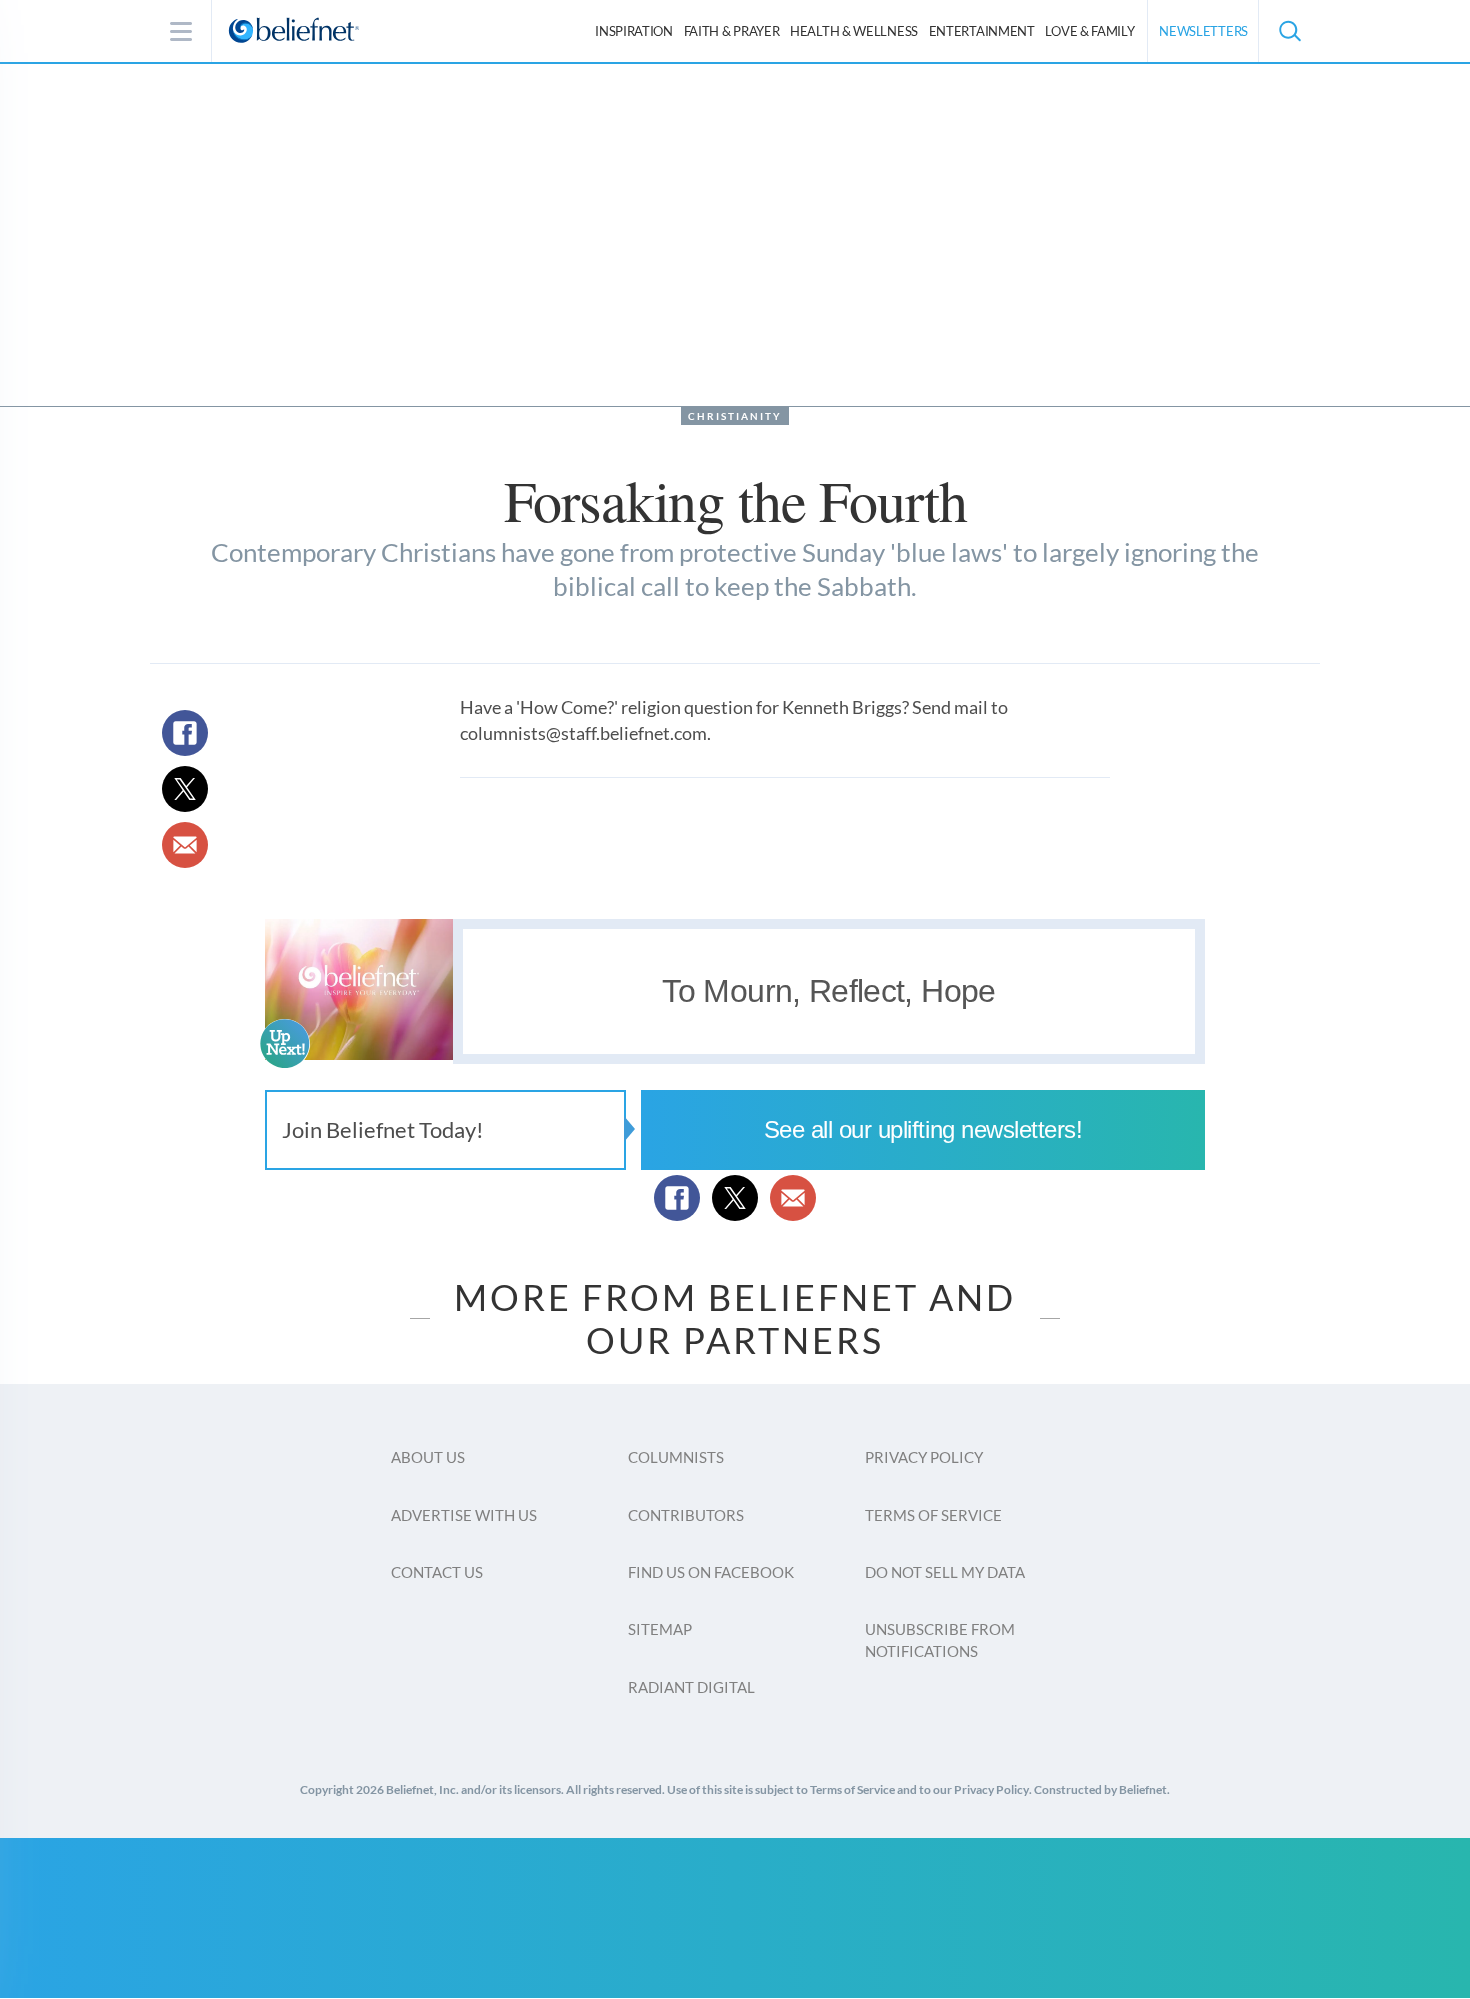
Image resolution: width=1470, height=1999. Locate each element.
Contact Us (437, 1572)
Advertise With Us (464, 1515)
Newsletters (1203, 31)
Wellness (854, 31)
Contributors (686, 1515)
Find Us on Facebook (711, 1572)
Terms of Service (933, 1515)
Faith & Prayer (732, 31)
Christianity (735, 416)
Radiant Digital (691, 1687)
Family (1089, 31)
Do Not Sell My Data (945, 1572)
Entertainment (982, 31)
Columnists (676, 1457)
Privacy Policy (924, 1457)
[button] (1289, 31)
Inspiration (634, 31)
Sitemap (660, 1629)
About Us (428, 1457)
